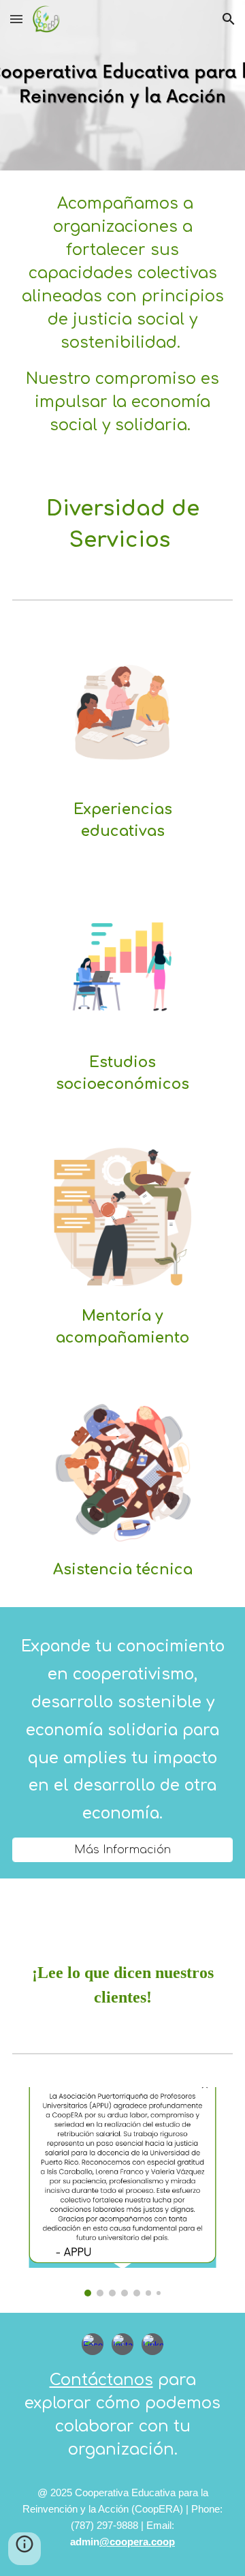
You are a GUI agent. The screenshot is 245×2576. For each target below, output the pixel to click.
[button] (16, 19)
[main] (122, 321)
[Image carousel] (122, 2192)
